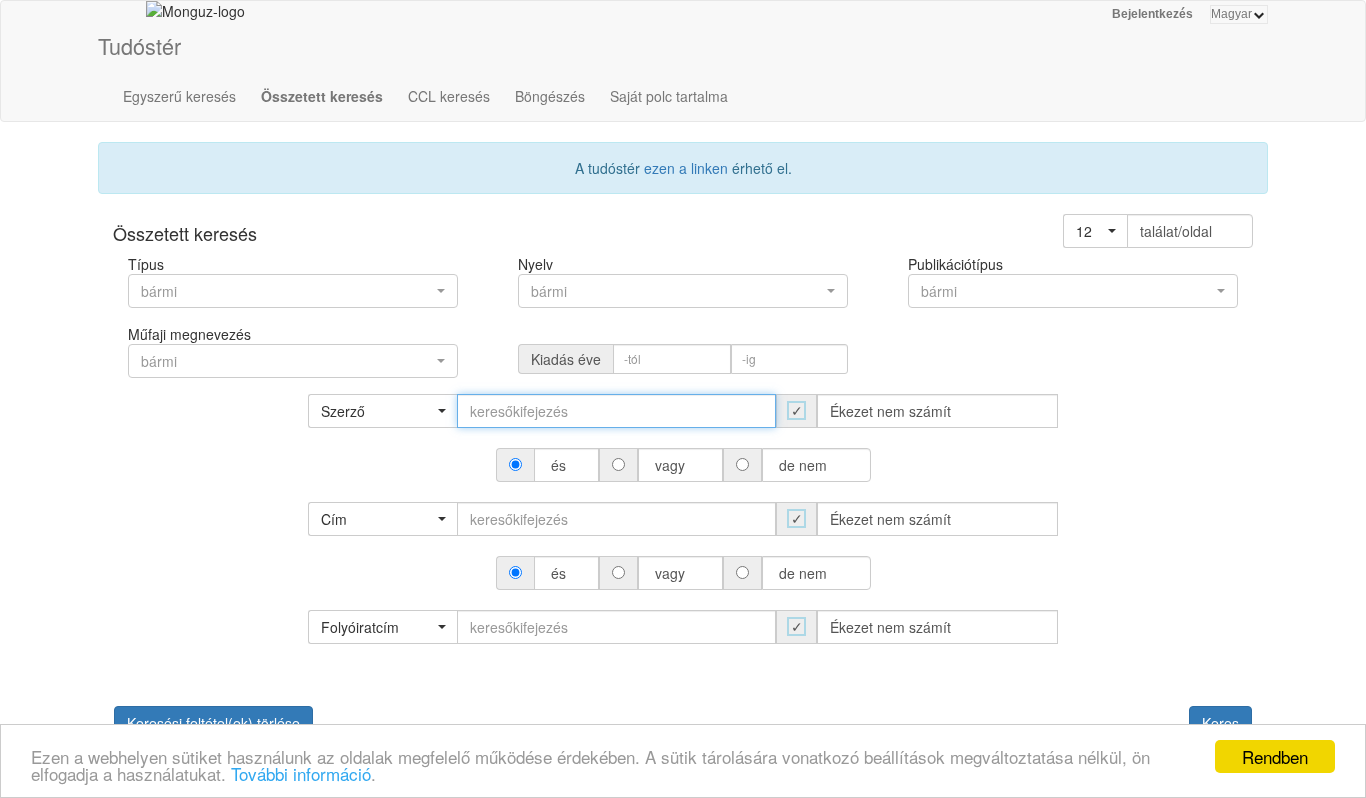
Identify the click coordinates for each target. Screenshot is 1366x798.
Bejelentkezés (1152, 14)
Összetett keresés (322, 96)
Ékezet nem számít (890, 411)
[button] (1095, 231)
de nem (803, 465)
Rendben (1275, 756)
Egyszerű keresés (179, 96)
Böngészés (550, 96)
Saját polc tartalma (669, 96)
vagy (670, 465)
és (558, 465)
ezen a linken (686, 168)
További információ (301, 773)
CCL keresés (449, 96)
